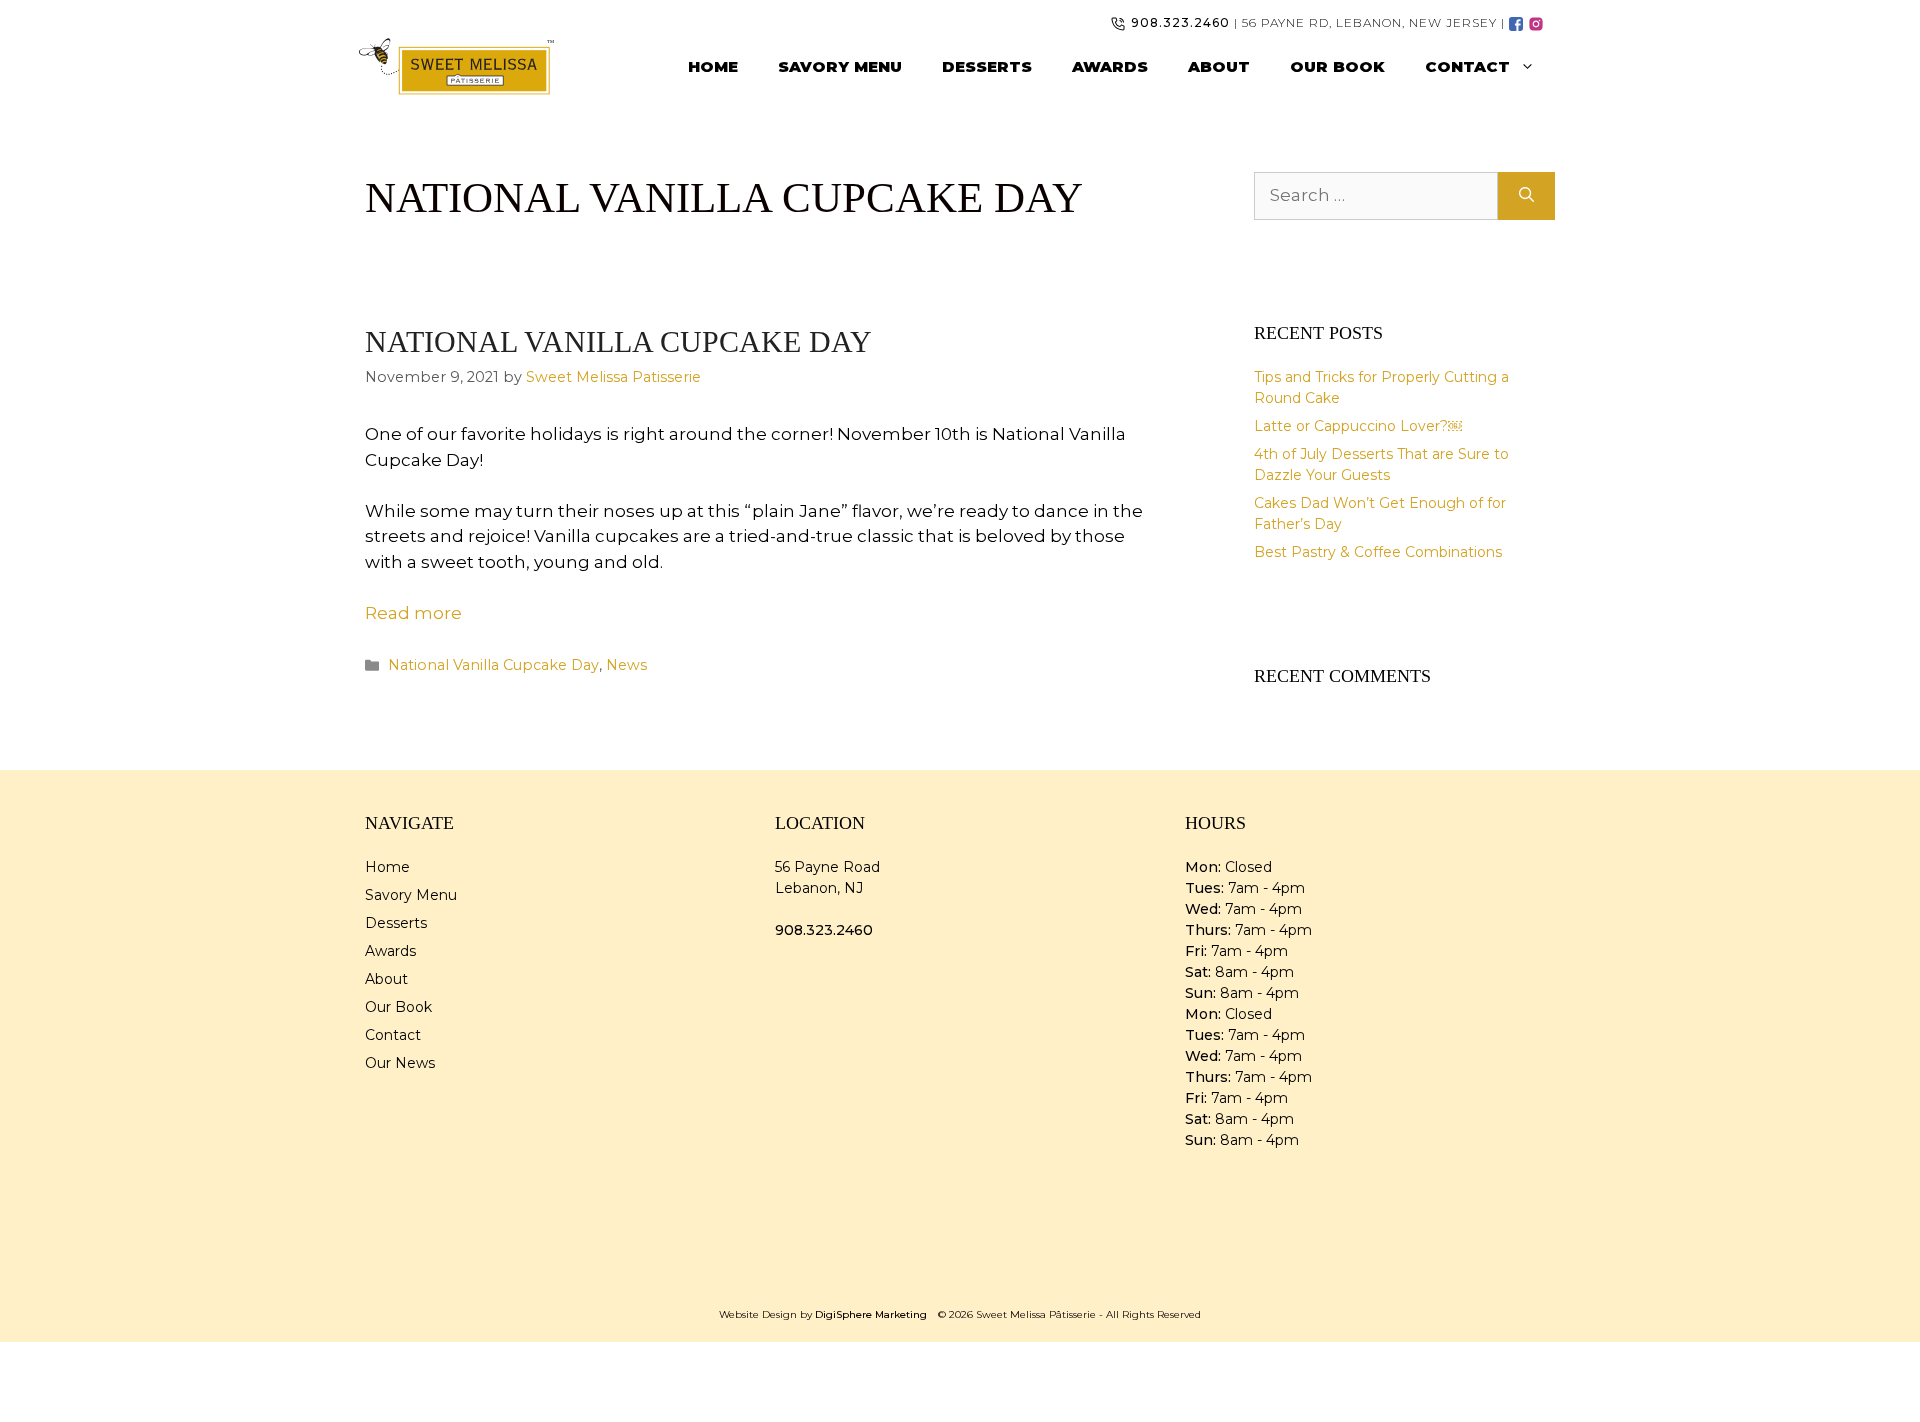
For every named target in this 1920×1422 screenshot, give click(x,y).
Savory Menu (840, 66)
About (1219, 66)
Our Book (1337, 66)
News (626, 665)
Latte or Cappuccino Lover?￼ (1358, 426)
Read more (413, 613)
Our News (400, 1063)
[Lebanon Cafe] (1517, 22)
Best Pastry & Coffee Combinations (1378, 552)
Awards (1110, 66)
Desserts (987, 66)
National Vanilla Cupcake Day (618, 341)
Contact (1467, 66)
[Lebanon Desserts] (1537, 22)
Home (713, 66)
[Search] (1526, 196)
